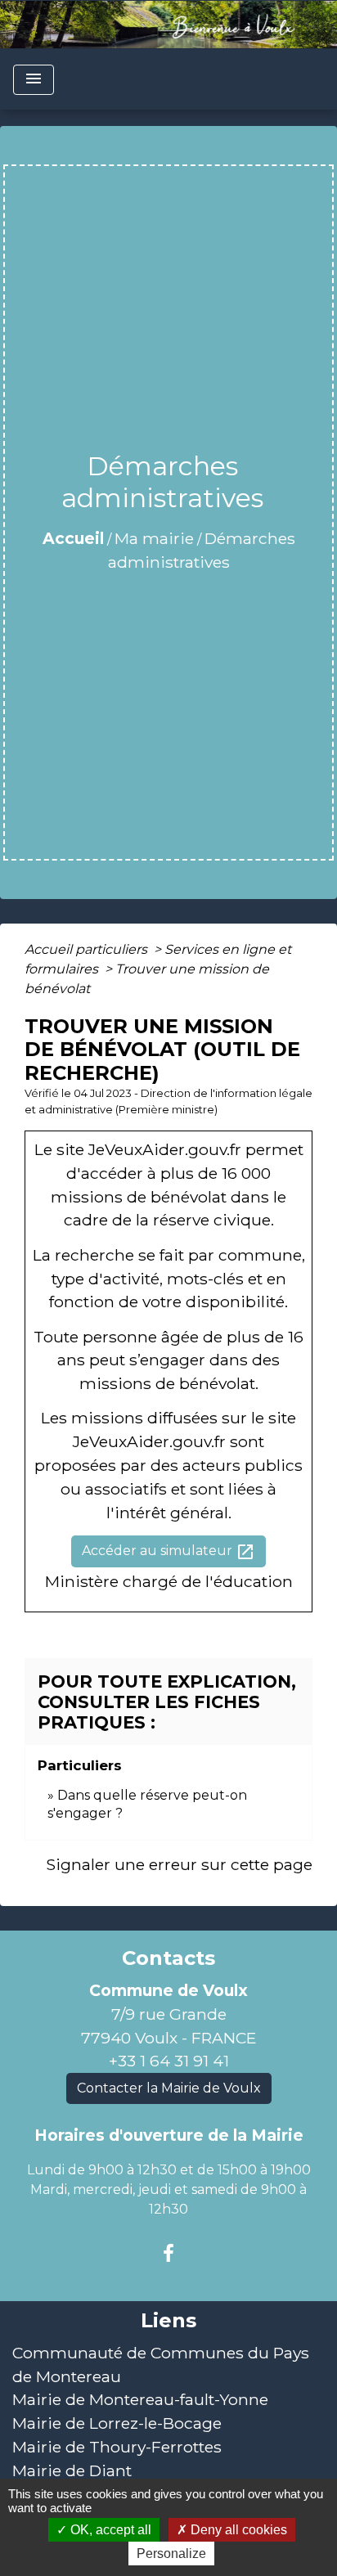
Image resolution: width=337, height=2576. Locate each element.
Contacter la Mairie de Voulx (169, 2088)
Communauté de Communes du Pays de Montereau (161, 2365)
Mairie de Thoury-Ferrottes (117, 2447)
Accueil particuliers (88, 949)
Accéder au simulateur (168, 1552)
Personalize (171, 2554)
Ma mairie (154, 538)
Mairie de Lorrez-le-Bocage (117, 2423)
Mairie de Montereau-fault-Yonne (140, 2399)
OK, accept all (109, 2530)
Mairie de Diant (72, 2470)
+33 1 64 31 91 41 (169, 2061)
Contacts (168, 1958)
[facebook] (168, 2254)
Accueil (73, 538)
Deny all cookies (237, 2530)
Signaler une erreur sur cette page (179, 1864)
